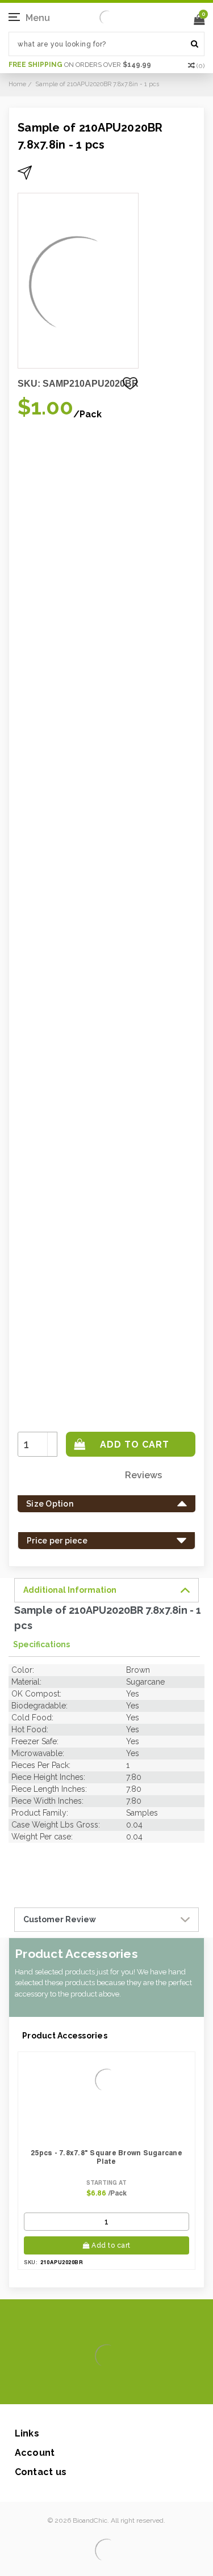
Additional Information (70, 1590)
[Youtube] (141, 2387)
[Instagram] (105, 2387)
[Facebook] (68, 2387)
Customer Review (60, 1919)
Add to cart (111, 2245)
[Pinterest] (123, 2387)
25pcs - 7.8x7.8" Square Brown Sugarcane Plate (106, 2157)
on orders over (80, 65)
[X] (87, 2387)
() (201, 66)
